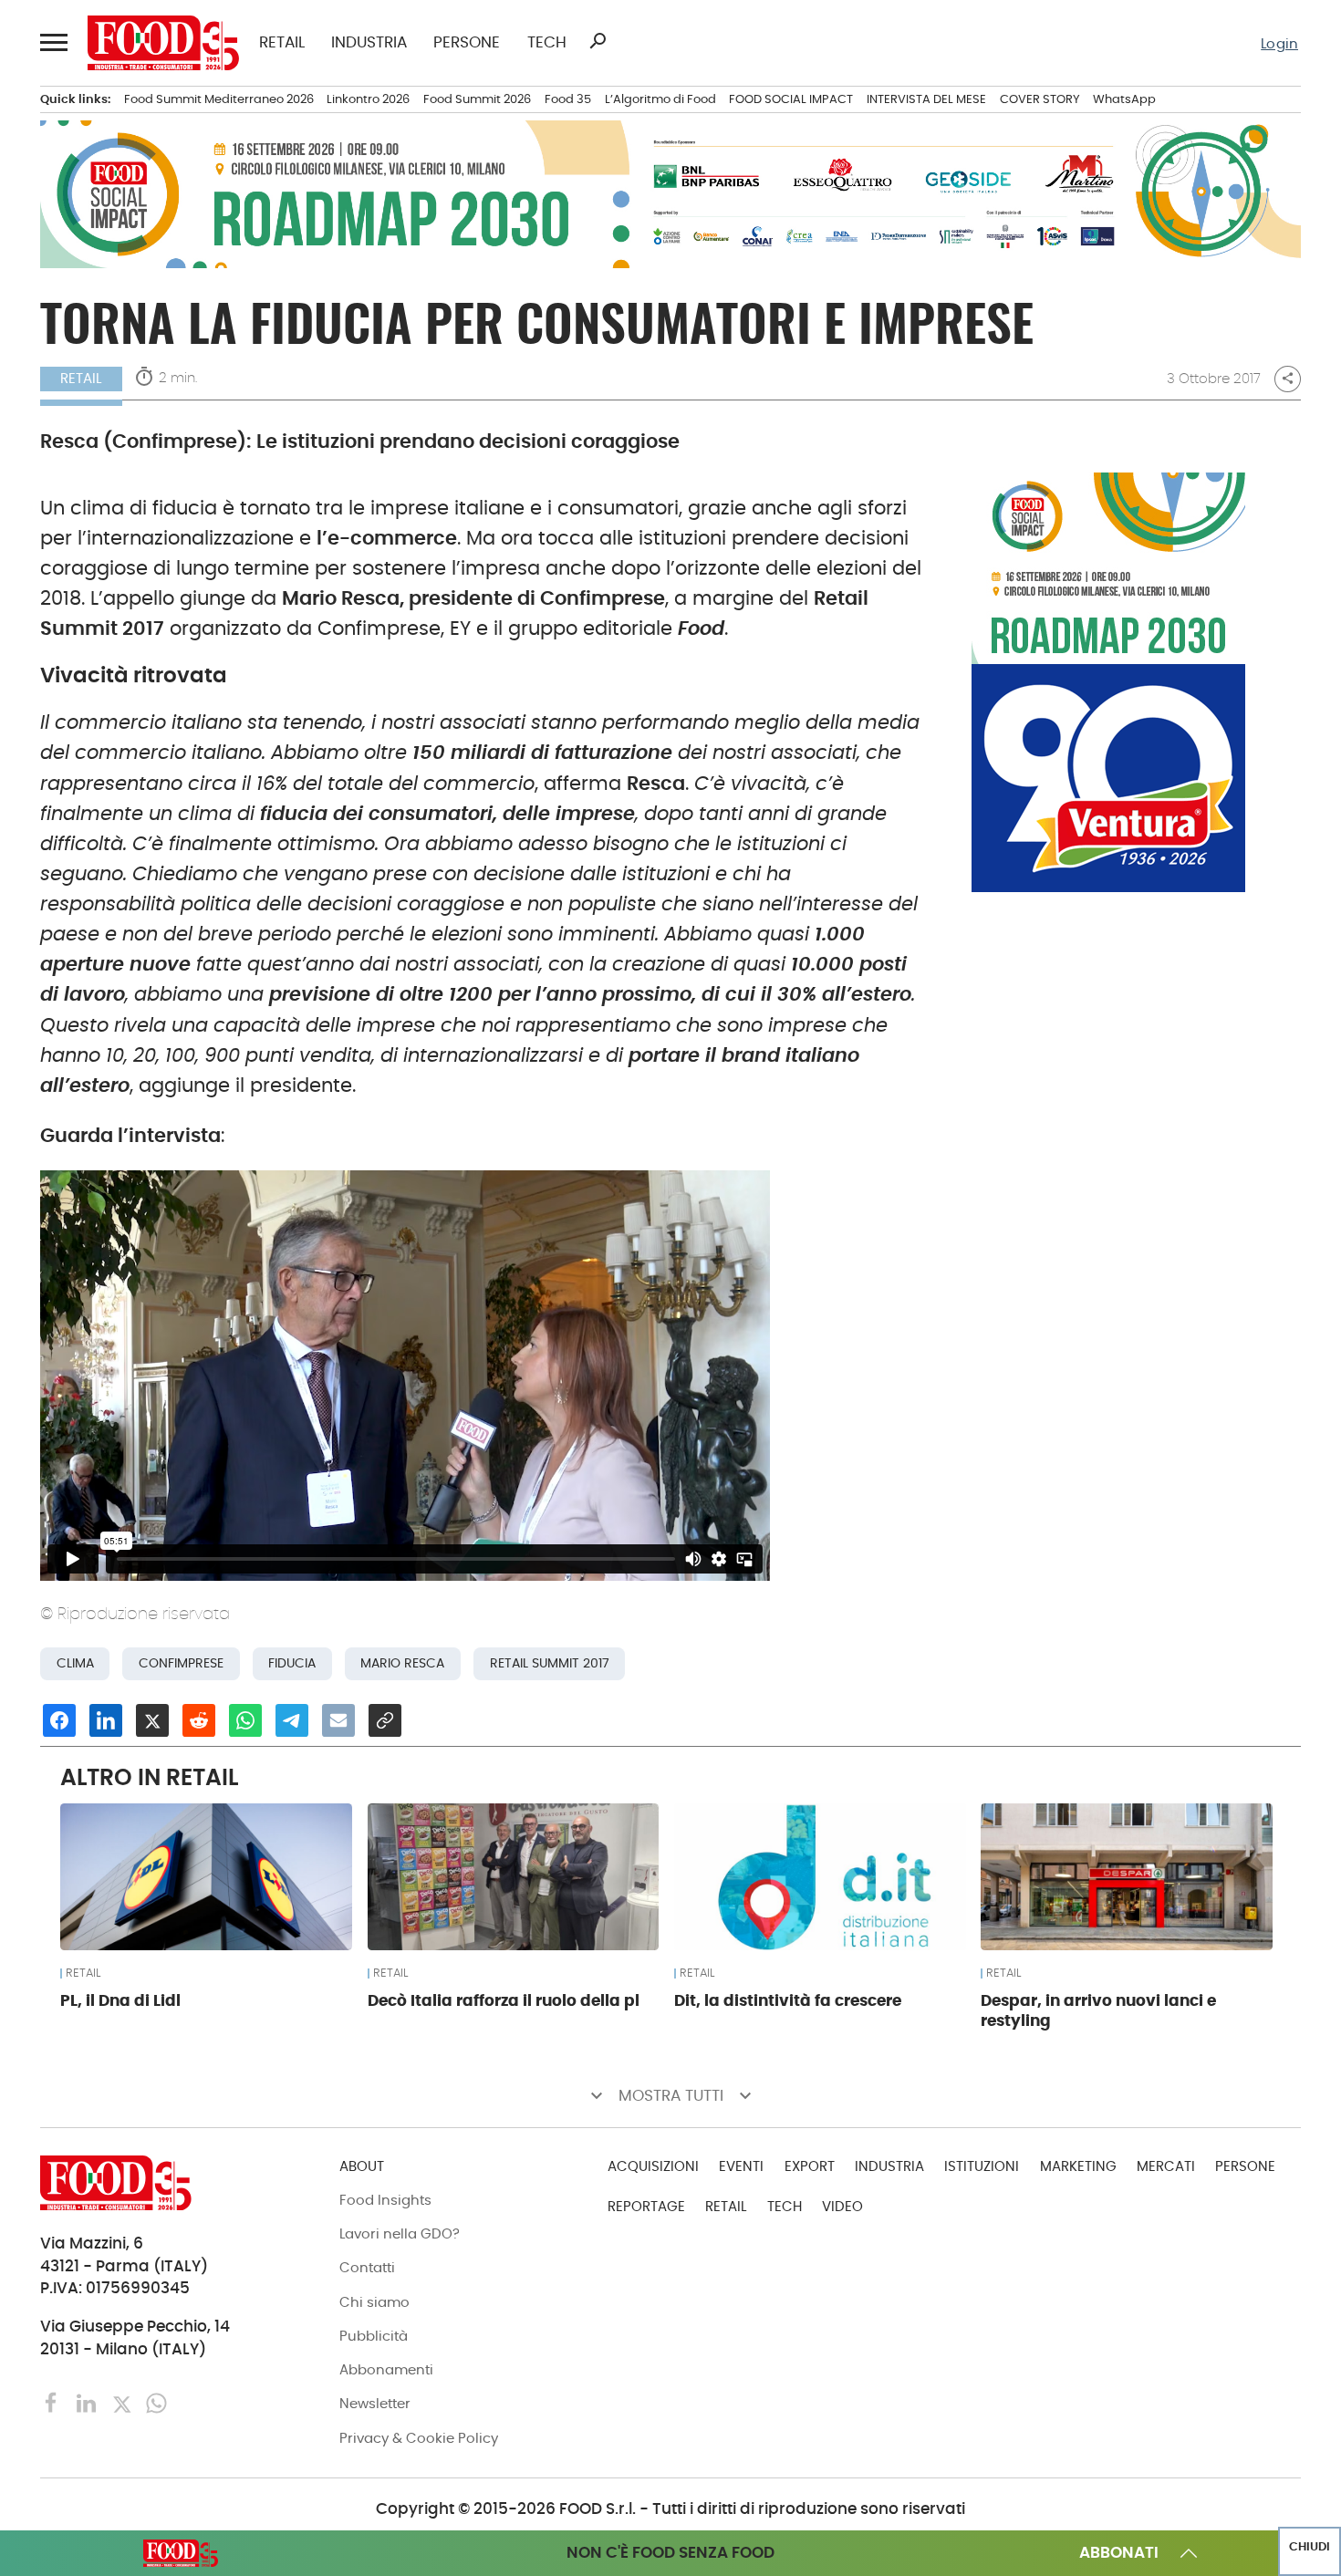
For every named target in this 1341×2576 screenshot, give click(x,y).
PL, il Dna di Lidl (120, 2000)
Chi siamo (374, 2302)
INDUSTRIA (369, 43)
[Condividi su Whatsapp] (245, 1720)
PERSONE (467, 43)
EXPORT (810, 2166)
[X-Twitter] (124, 2402)
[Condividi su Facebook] (59, 1720)
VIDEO (842, 2206)
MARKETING (1078, 2166)
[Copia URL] (385, 1720)
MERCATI (1166, 2166)
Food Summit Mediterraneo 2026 (219, 99)
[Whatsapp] (156, 2402)
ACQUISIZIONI (653, 2166)
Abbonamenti (386, 2369)
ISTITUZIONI (982, 2166)
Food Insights (385, 2200)
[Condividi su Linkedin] (106, 1720)
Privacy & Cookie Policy (419, 2438)
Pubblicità (374, 2336)
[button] (53, 42)
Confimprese (181, 1663)
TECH (547, 43)
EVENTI (741, 2166)
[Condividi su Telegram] (292, 1720)
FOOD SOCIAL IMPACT (791, 99)
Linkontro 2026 (368, 99)
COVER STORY (1040, 99)
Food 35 (568, 99)
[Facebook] (54, 2402)
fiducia (292, 1663)
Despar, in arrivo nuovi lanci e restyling (1098, 2011)
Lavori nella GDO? (400, 2233)
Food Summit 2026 (477, 99)
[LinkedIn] (88, 2402)
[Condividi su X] (152, 1720)
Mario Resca (402, 1663)
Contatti (367, 2267)
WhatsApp (1124, 99)
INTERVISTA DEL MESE (926, 99)
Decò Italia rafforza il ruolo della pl (504, 2000)
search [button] (598, 41)
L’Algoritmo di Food (660, 99)
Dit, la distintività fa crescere (788, 2000)
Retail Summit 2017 (550, 1663)
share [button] (1288, 379)
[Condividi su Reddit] (199, 1720)
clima (75, 1663)
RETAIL (282, 43)
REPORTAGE (646, 2206)
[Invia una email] (338, 1720)
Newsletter (375, 2403)
